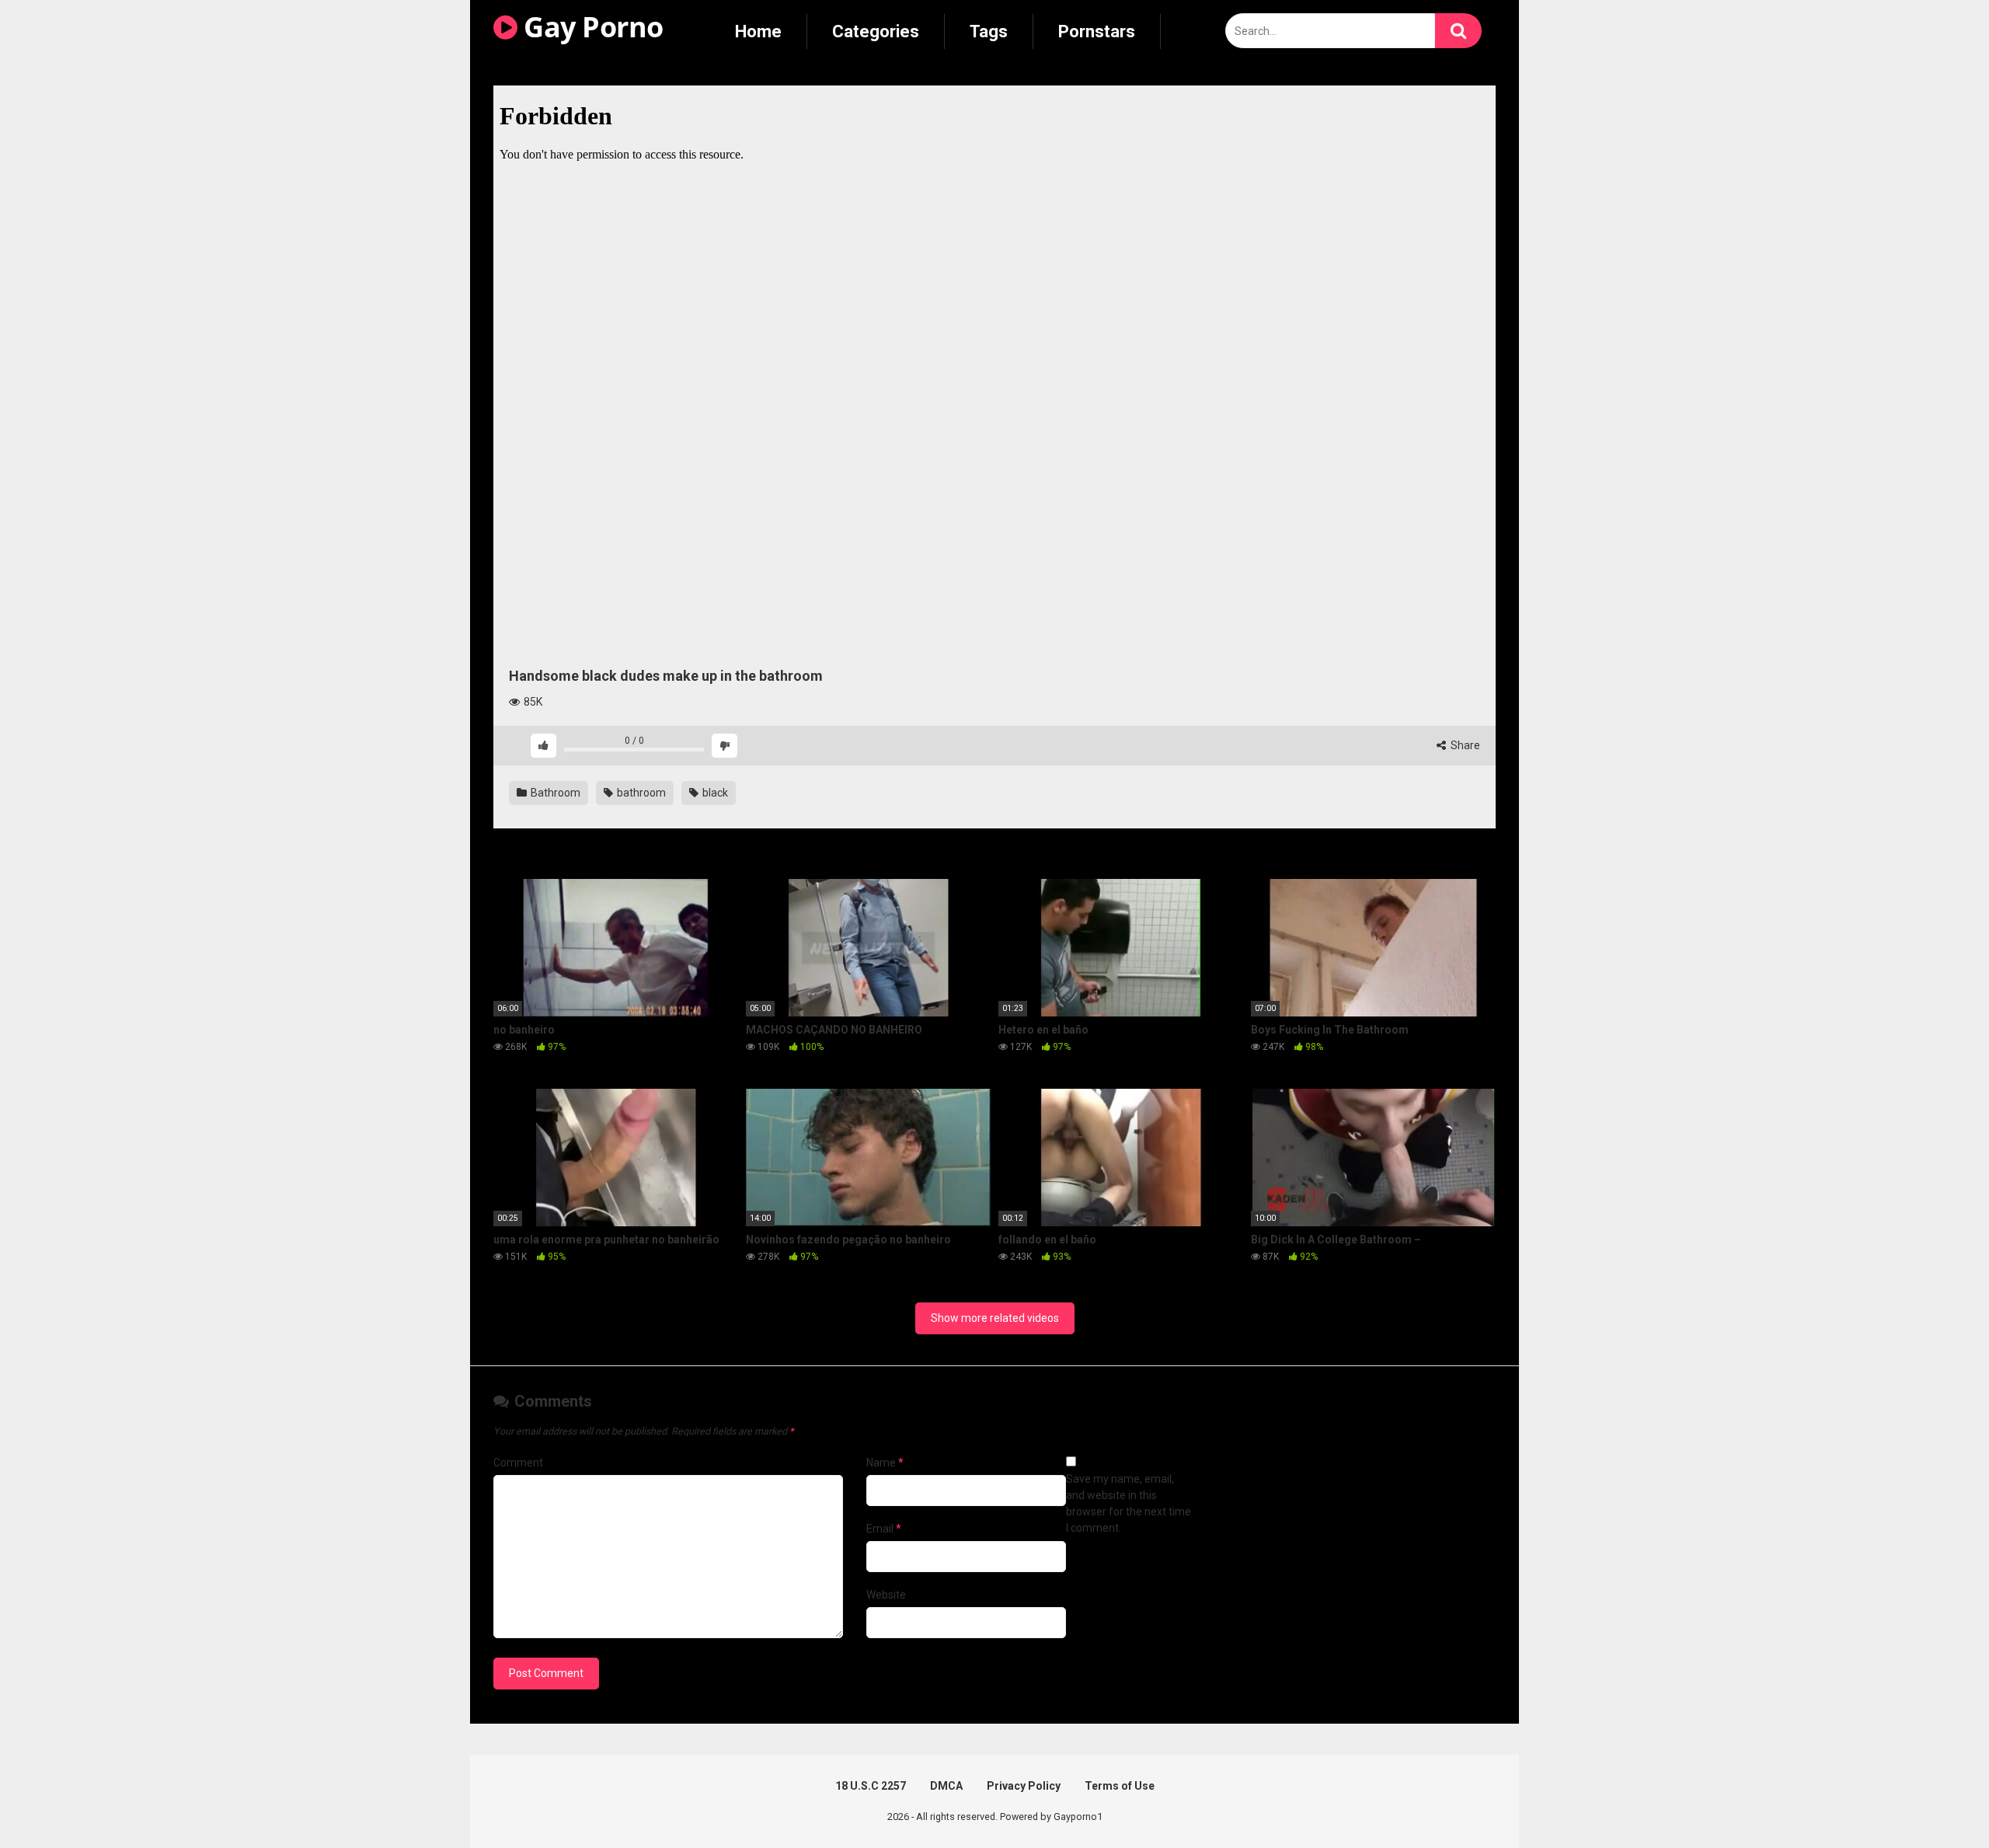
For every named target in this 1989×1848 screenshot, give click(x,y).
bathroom (640, 793)
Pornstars (1097, 31)
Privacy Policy (1024, 1786)
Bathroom (554, 793)
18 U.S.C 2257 (871, 1786)
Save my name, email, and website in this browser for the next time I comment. (1129, 1503)
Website (886, 1595)
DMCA (946, 1786)
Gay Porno (590, 27)
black (714, 793)
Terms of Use (1120, 1786)
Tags (989, 31)
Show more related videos (995, 1318)
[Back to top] (1937, 1801)
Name (885, 1463)
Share (1464, 745)
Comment (518, 1463)
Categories (876, 31)
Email (884, 1529)
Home (758, 31)
